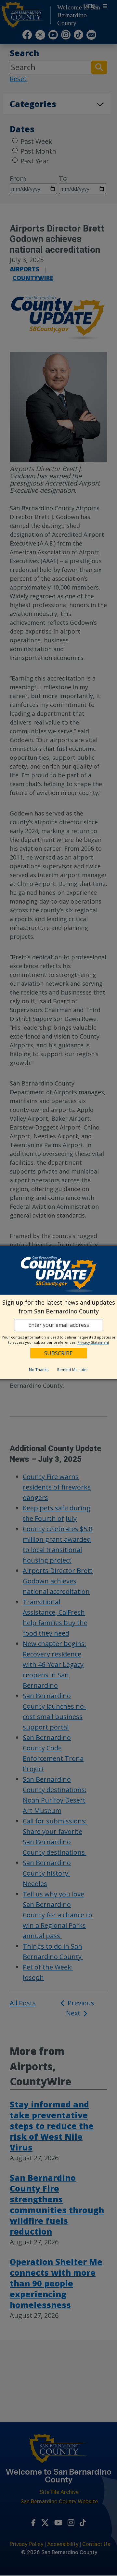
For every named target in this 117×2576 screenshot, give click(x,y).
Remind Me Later (73, 1370)
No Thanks (39, 1370)
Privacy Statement (93, 1342)
